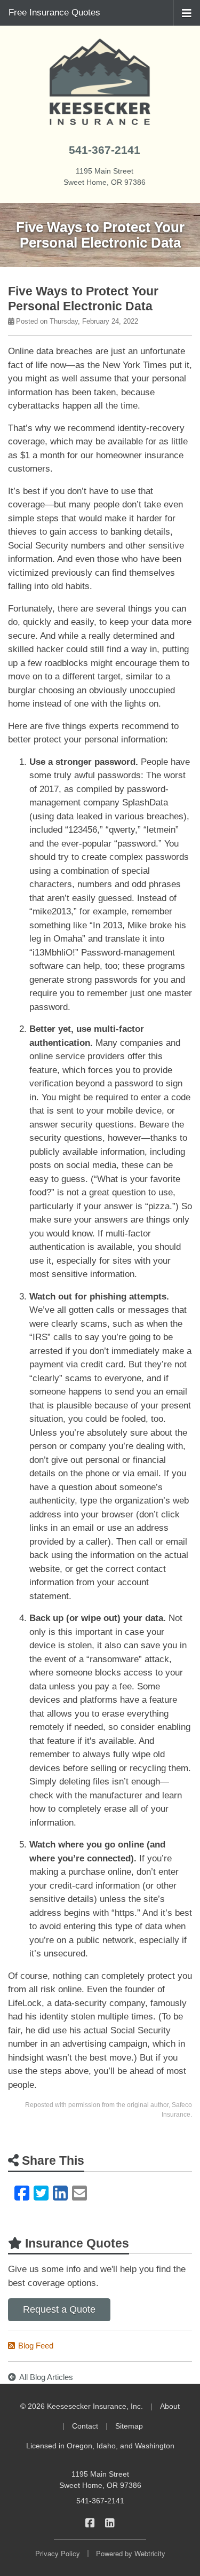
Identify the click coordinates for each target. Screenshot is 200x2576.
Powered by (131, 2553)
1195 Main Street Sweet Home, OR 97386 (100, 2480)
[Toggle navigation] (187, 12)
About (170, 2406)
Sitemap (129, 2426)
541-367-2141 (105, 150)
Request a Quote (59, 2309)
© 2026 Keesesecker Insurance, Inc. (82, 2406)
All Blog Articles (46, 2377)
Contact (85, 2426)
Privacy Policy (58, 2553)
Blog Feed (36, 2346)
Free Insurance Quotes (54, 13)
